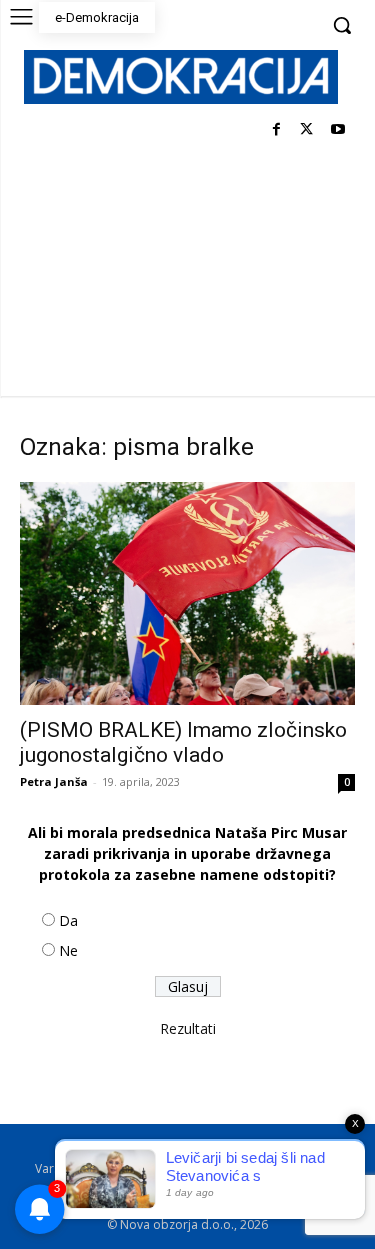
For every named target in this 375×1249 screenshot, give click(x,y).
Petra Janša (54, 781)
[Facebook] (276, 130)
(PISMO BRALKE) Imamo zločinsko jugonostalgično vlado (183, 742)
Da (68, 920)
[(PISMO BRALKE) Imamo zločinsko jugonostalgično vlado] (187, 593)
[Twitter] (306, 130)
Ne (68, 950)
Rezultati (188, 1028)
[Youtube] (337, 130)
